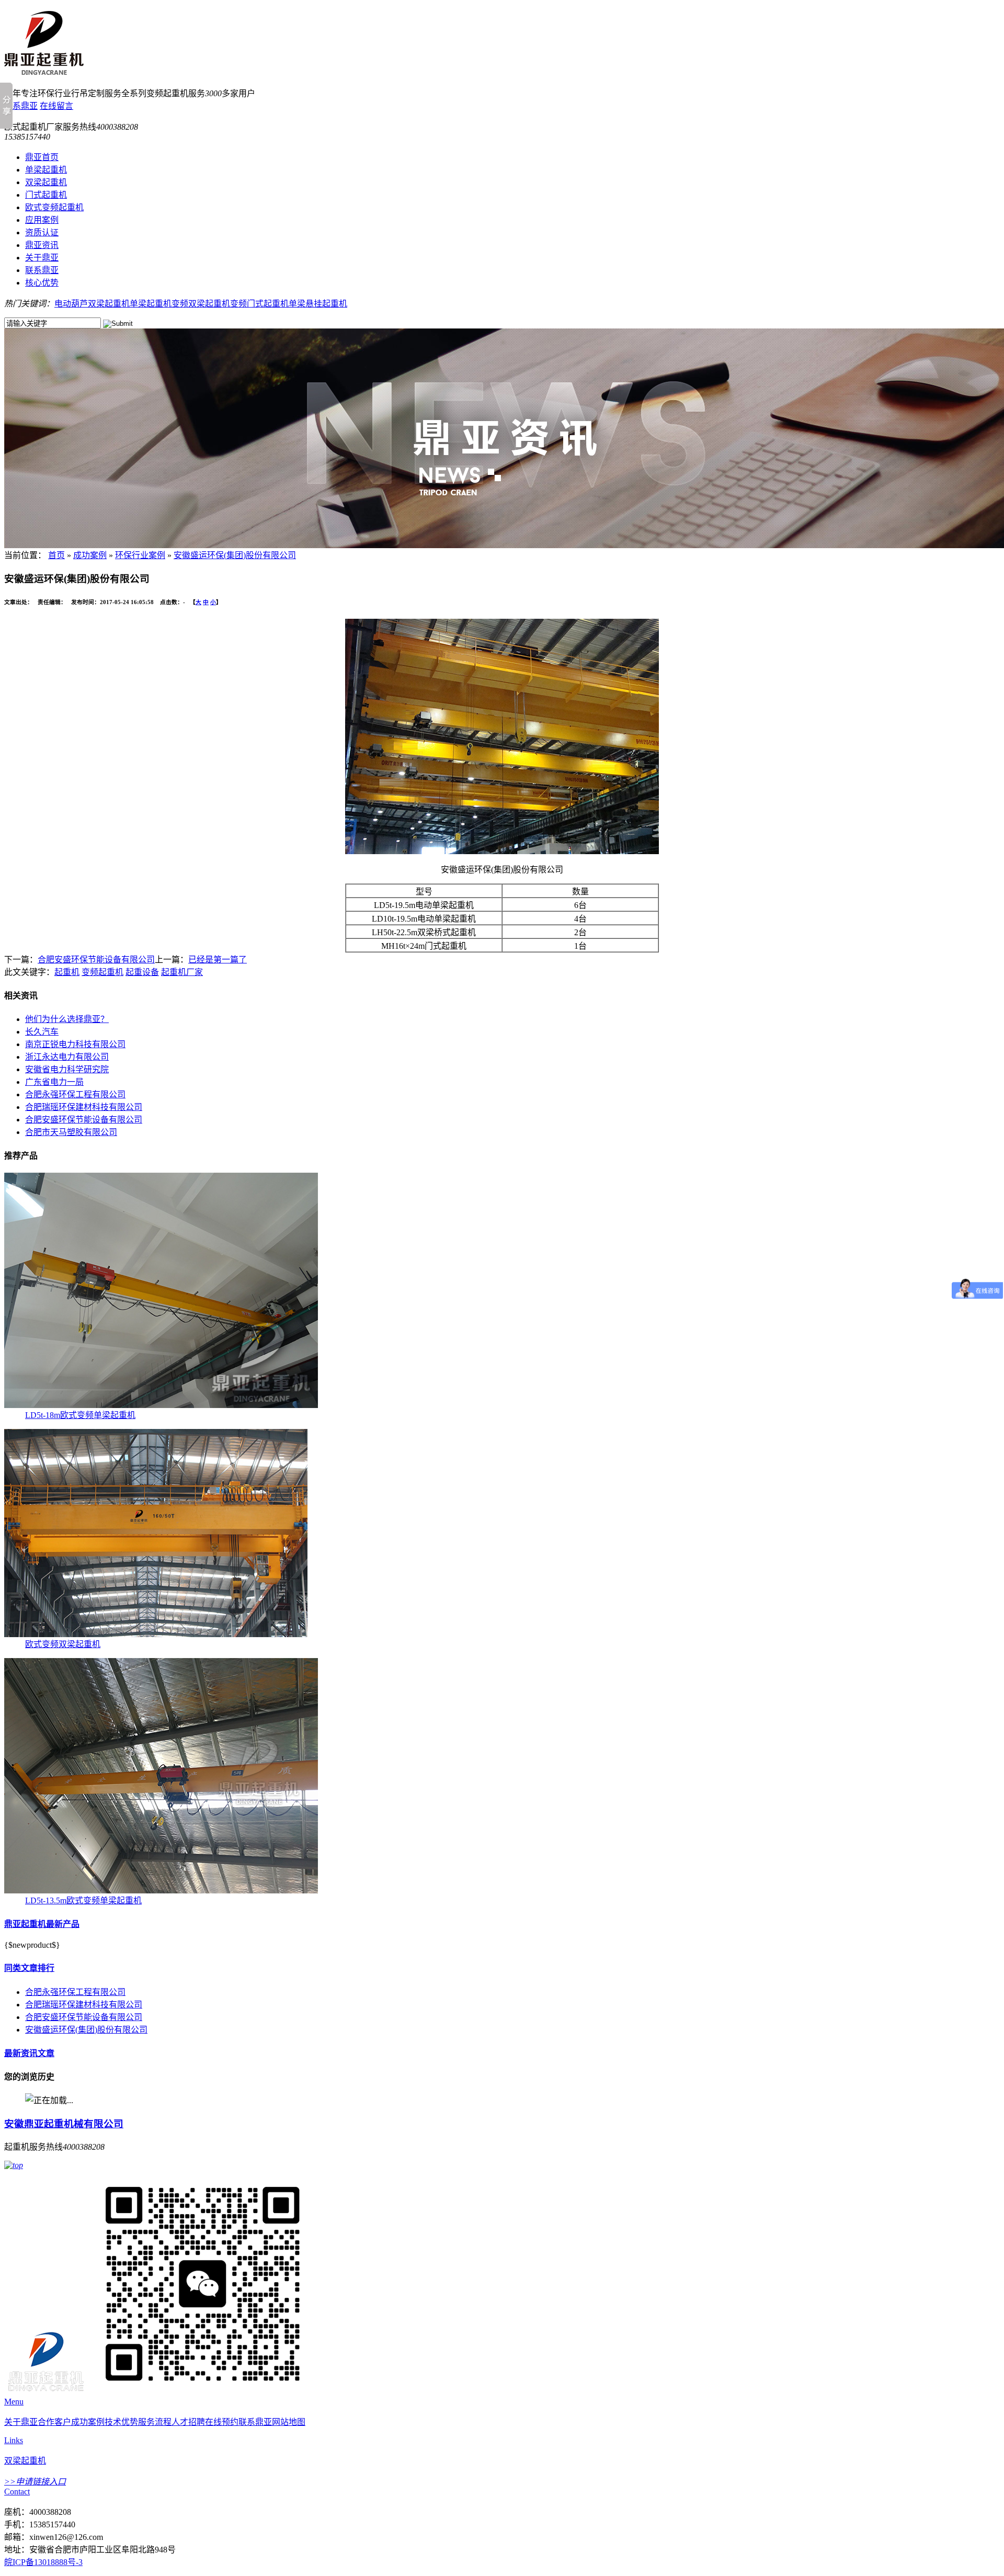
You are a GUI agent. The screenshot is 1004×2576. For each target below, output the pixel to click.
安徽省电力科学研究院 (67, 1069)
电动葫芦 (71, 304)
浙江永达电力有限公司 (67, 1057)
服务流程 (155, 2422)
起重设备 (142, 972)
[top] (14, 2165)
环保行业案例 (140, 555)
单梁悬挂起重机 (318, 304)
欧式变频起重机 (54, 207)
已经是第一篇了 (218, 960)
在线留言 (56, 106)
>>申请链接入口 (35, 2482)
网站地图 (289, 2422)
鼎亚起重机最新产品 (42, 1924)
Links (14, 2440)
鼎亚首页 (42, 157)
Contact (17, 2492)
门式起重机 (46, 195)
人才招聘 (188, 2422)
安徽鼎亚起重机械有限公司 (64, 2124)
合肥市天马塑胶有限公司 (71, 1132)
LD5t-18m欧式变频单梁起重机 (80, 1415)
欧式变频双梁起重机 (63, 1644)
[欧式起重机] (44, 69)
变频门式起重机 (259, 304)
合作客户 (54, 2422)
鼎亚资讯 (42, 245)
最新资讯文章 (29, 2053)
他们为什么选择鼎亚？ (67, 1019)
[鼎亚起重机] (46, 2392)
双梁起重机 (46, 182)
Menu (14, 2402)
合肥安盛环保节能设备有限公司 (96, 960)
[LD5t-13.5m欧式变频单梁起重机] (161, 1891)
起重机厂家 (182, 972)
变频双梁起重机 (201, 304)
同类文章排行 (29, 1968)
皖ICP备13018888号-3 (43, 2562)
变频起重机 (102, 972)
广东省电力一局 (54, 1082)
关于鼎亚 (42, 258)
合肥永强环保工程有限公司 (75, 1094)
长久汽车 (42, 1032)
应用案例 (42, 220)
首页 (56, 555)
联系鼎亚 (21, 106)
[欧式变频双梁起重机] (156, 1634)
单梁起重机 (46, 170)
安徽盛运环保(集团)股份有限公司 (235, 555)
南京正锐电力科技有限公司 (75, 1044)
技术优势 (121, 2422)
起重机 (67, 972)
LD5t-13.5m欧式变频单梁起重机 (83, 1900)
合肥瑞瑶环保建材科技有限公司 (84, 1107)
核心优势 (42, 283)
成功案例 (90, 555)
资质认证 (42, 232)
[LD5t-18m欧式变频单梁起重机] (161, 1405)
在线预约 (222, 2422)
